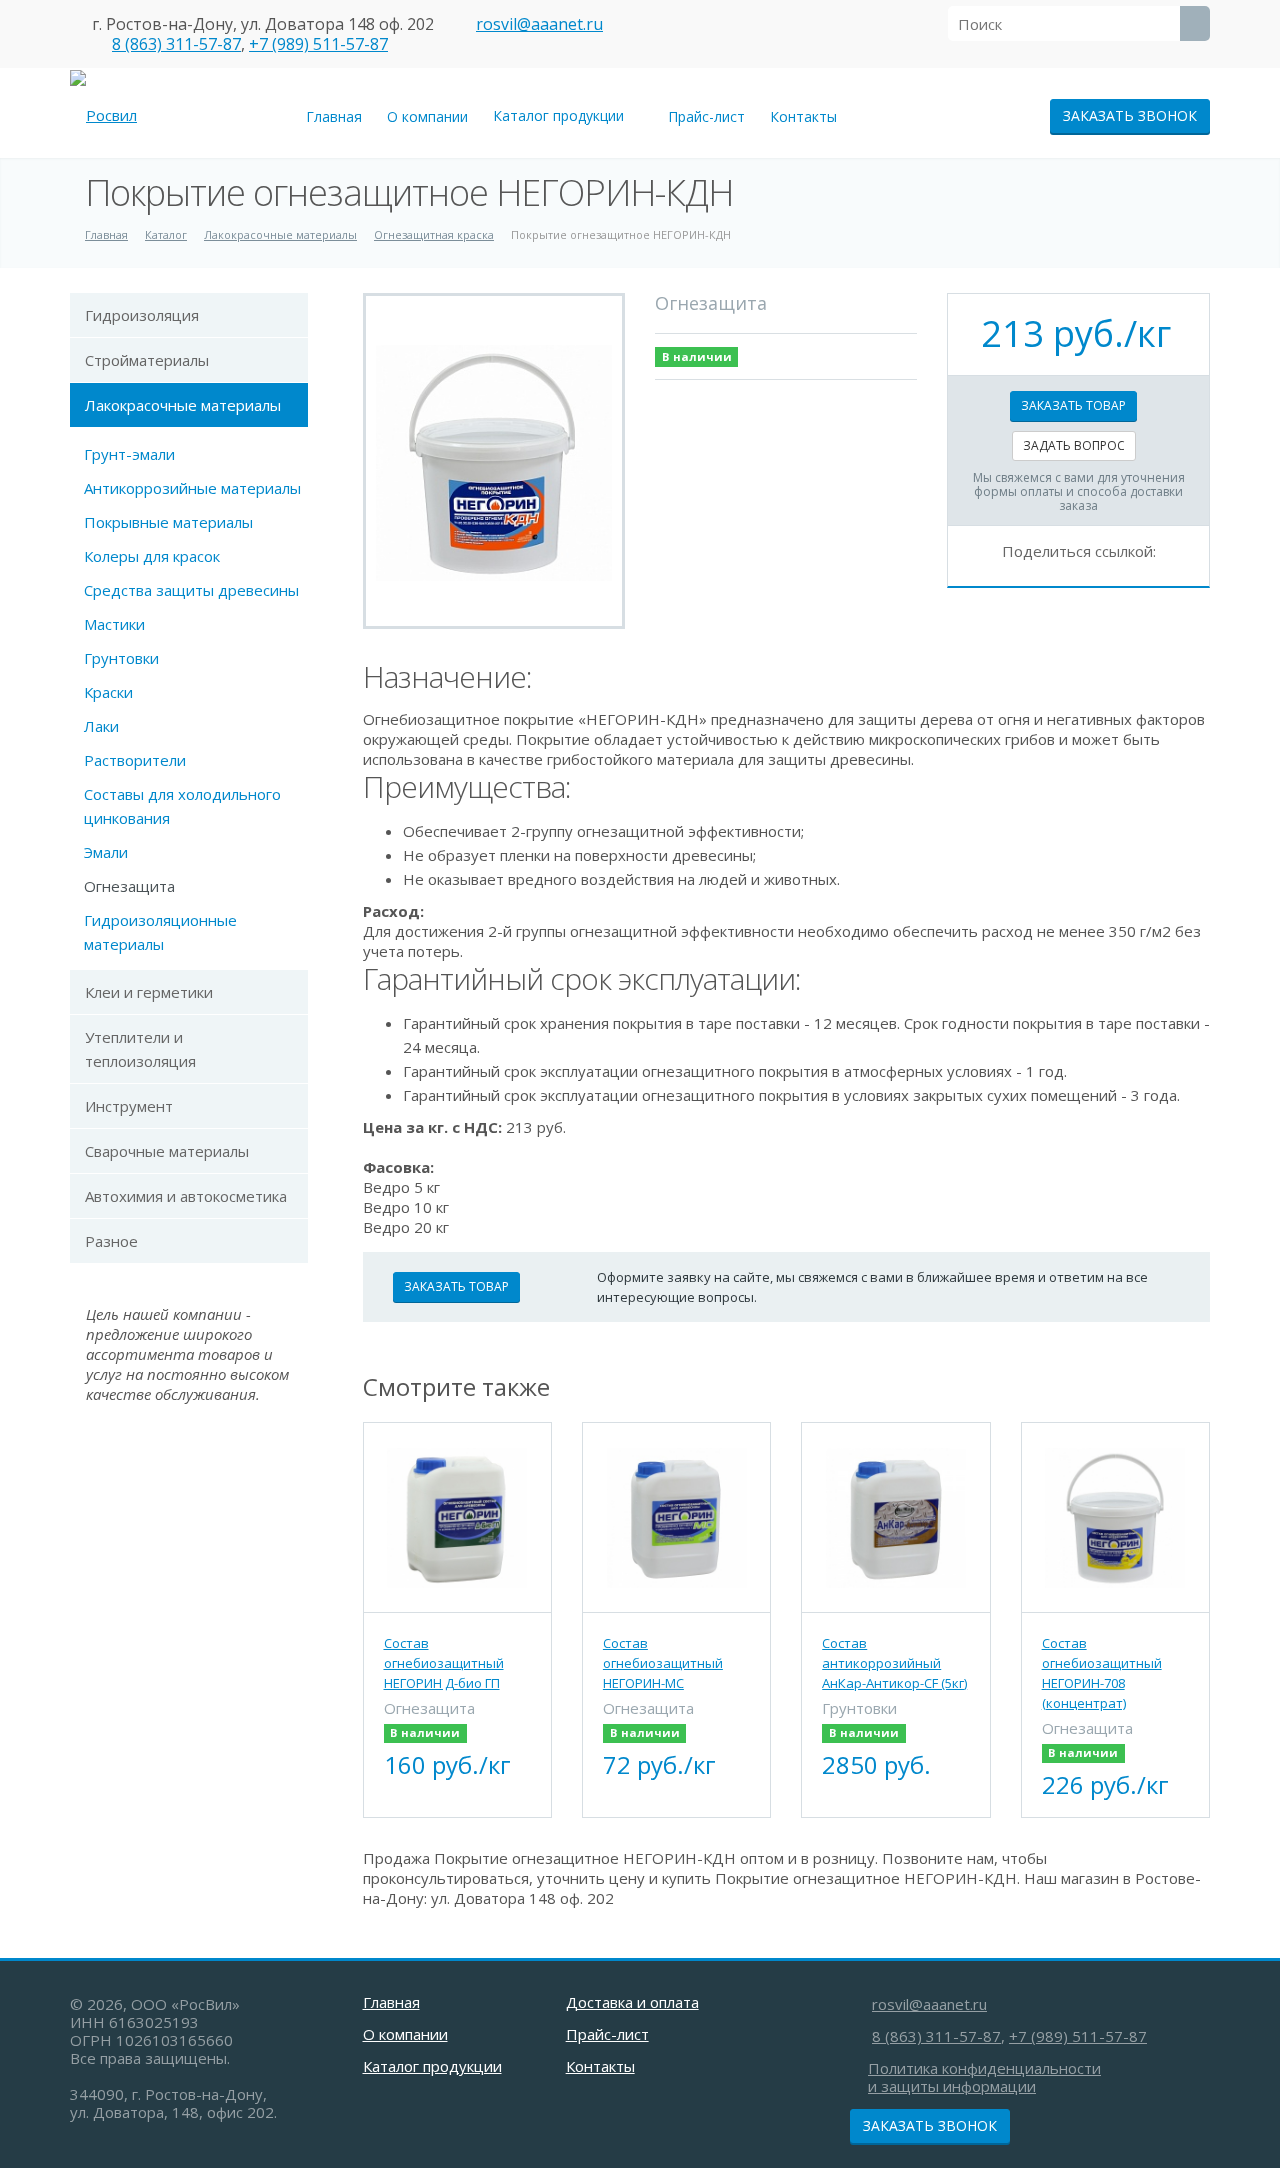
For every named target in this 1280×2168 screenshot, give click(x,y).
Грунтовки (121, 658)
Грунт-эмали (129, 454)
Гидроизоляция (142, 315)
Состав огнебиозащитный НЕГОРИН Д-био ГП (444, 1663)
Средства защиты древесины (191, 590)
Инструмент (129, 1106)
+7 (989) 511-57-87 (318, 44)
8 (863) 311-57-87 (176, 44)
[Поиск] (1195, 23)
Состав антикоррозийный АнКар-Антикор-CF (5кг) (894, 1663)
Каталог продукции (562, 115)
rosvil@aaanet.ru (539, 24)
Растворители (135, 760)
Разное (111, 1241)
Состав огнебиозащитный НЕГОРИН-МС (663, 1663)
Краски (108, 692)
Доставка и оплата (632, 2002)
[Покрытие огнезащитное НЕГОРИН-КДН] (494, 461)
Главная (334, 116)
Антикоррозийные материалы (192, 488)
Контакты (803, 116)
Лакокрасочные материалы (183, 405)
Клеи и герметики (149, 992)
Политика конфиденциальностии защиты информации (984, 2077)
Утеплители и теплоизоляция (140, 1049)
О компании (427, 116)
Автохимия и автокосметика (186, 1196)
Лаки (101, 726)
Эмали (106, 852)
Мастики (114, 624)
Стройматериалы (147, 360)
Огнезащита (129, 886)
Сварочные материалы (167, 1151)
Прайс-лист (706, 116)
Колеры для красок (152, 556)
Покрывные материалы (168, 522)
